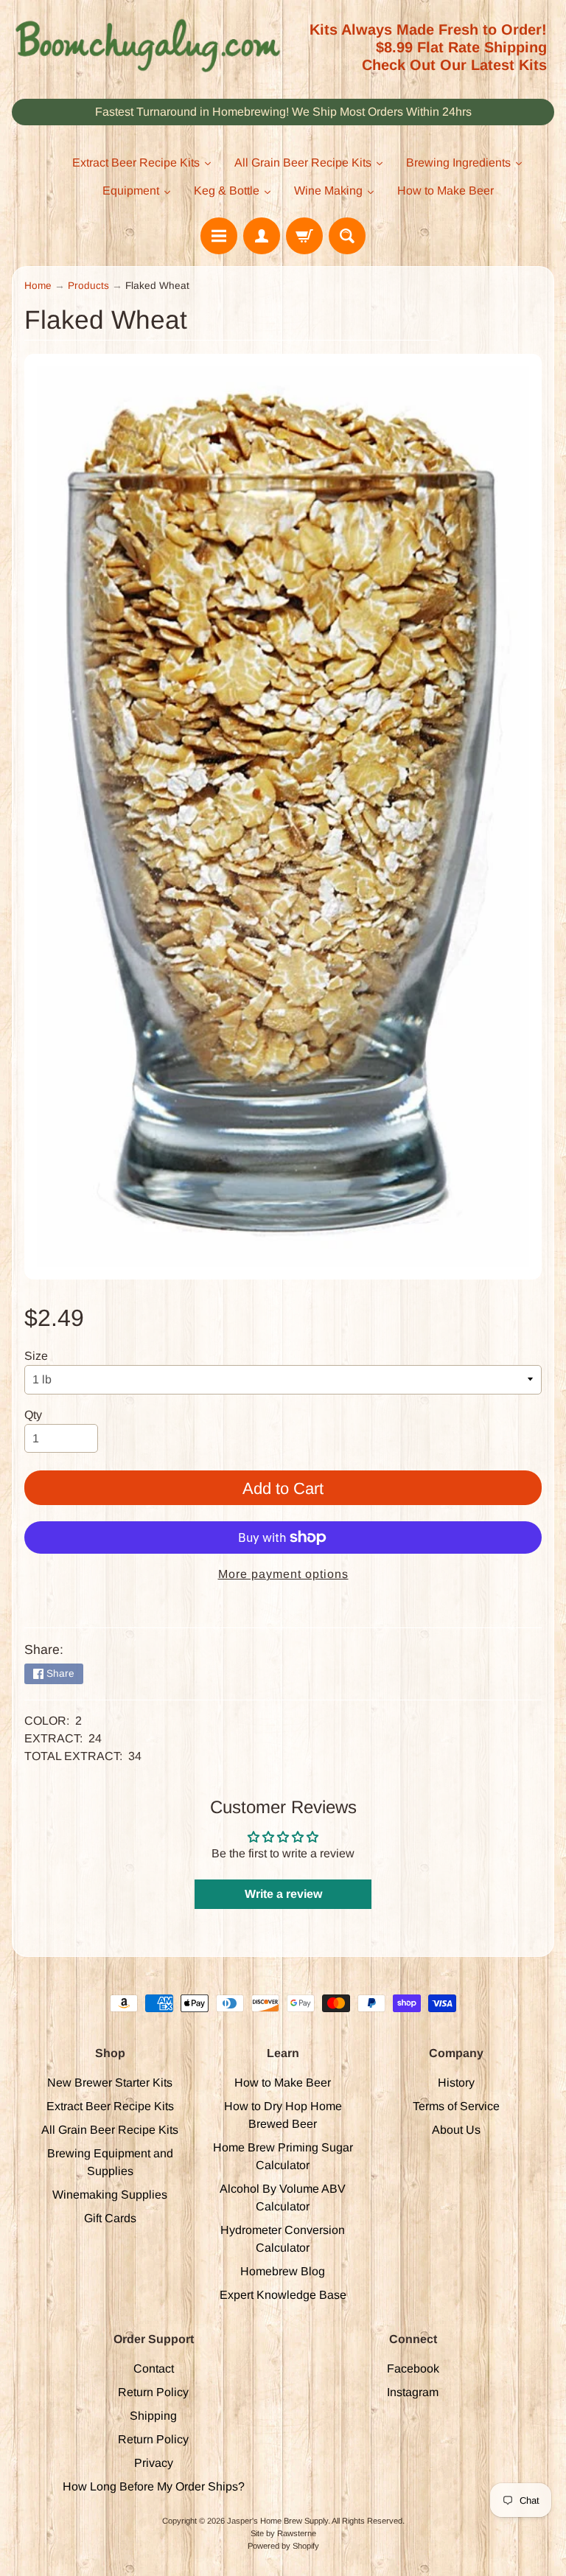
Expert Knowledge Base (283, 2295)
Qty (33, 1415)
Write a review (283, 1894)
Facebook (413, 2369)
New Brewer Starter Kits (110, 2083)
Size (36, 1356)
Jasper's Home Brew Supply (277, 2521)
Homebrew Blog (283, 2271)
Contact (154, 2369)
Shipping (153, 2416)
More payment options (283, 1574)
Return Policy (153, 2392)
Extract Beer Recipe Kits (110, 2106)
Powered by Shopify (283, 2546)
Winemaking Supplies (110, 2195)
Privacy (154, 2463)
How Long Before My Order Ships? (154, 2486)
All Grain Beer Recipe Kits (110, 2130)
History (456, 2083)
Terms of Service (456, 2106)
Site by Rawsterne (283, 2533)
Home (38, 286)
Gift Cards (110, 2218)
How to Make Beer (283, 2083)
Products (88, 286)
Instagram (413, 2392)
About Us (456, 2130)
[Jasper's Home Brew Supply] (147, 46)
